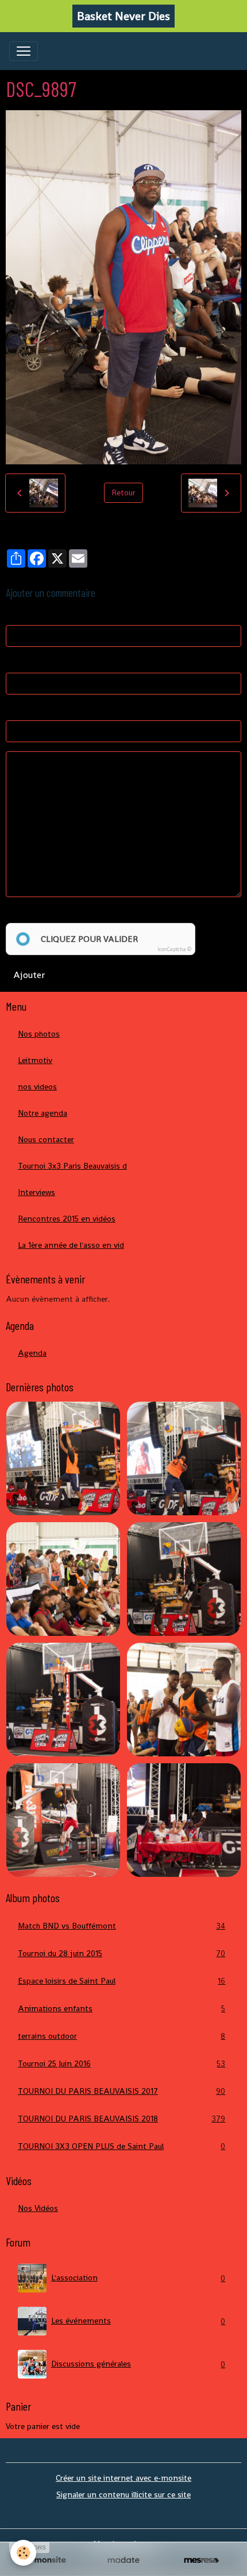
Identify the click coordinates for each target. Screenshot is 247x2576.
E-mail (17, 662)
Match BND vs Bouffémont (121, 1926)
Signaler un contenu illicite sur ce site (123, 2494)
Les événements (138, 2321)
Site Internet (29, 709)
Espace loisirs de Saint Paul (121, 1981)
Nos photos (39, 1034)
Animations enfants (121, 2009)
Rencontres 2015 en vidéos (67, 1219)
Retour (123, 492)
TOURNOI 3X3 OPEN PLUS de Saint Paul (121, 2146)
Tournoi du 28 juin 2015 (121, 1954)
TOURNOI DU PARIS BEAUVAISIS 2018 (121, 2119)
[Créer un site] (46, 2561)
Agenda (32, 1353)
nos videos (37, 1087)
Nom (15, 614)
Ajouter (29, 975)
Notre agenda (43, 1113)
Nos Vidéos (38, 2208)
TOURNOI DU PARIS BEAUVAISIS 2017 (121, 2091)
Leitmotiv (35, 1060)
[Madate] (123, 2561)
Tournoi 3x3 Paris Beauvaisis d (72, 1166)
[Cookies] (23, 2553)
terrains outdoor (121, 2036)
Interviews (36, 1192)
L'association (138, 2278)
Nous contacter (46, 1139)
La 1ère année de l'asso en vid (71, 1245)
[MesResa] (201, 2561)
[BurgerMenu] (24, 51)
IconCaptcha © (174, 949)
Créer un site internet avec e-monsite (123, 2478)
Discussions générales (138, 2364)
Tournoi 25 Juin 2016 (121, 2064)
